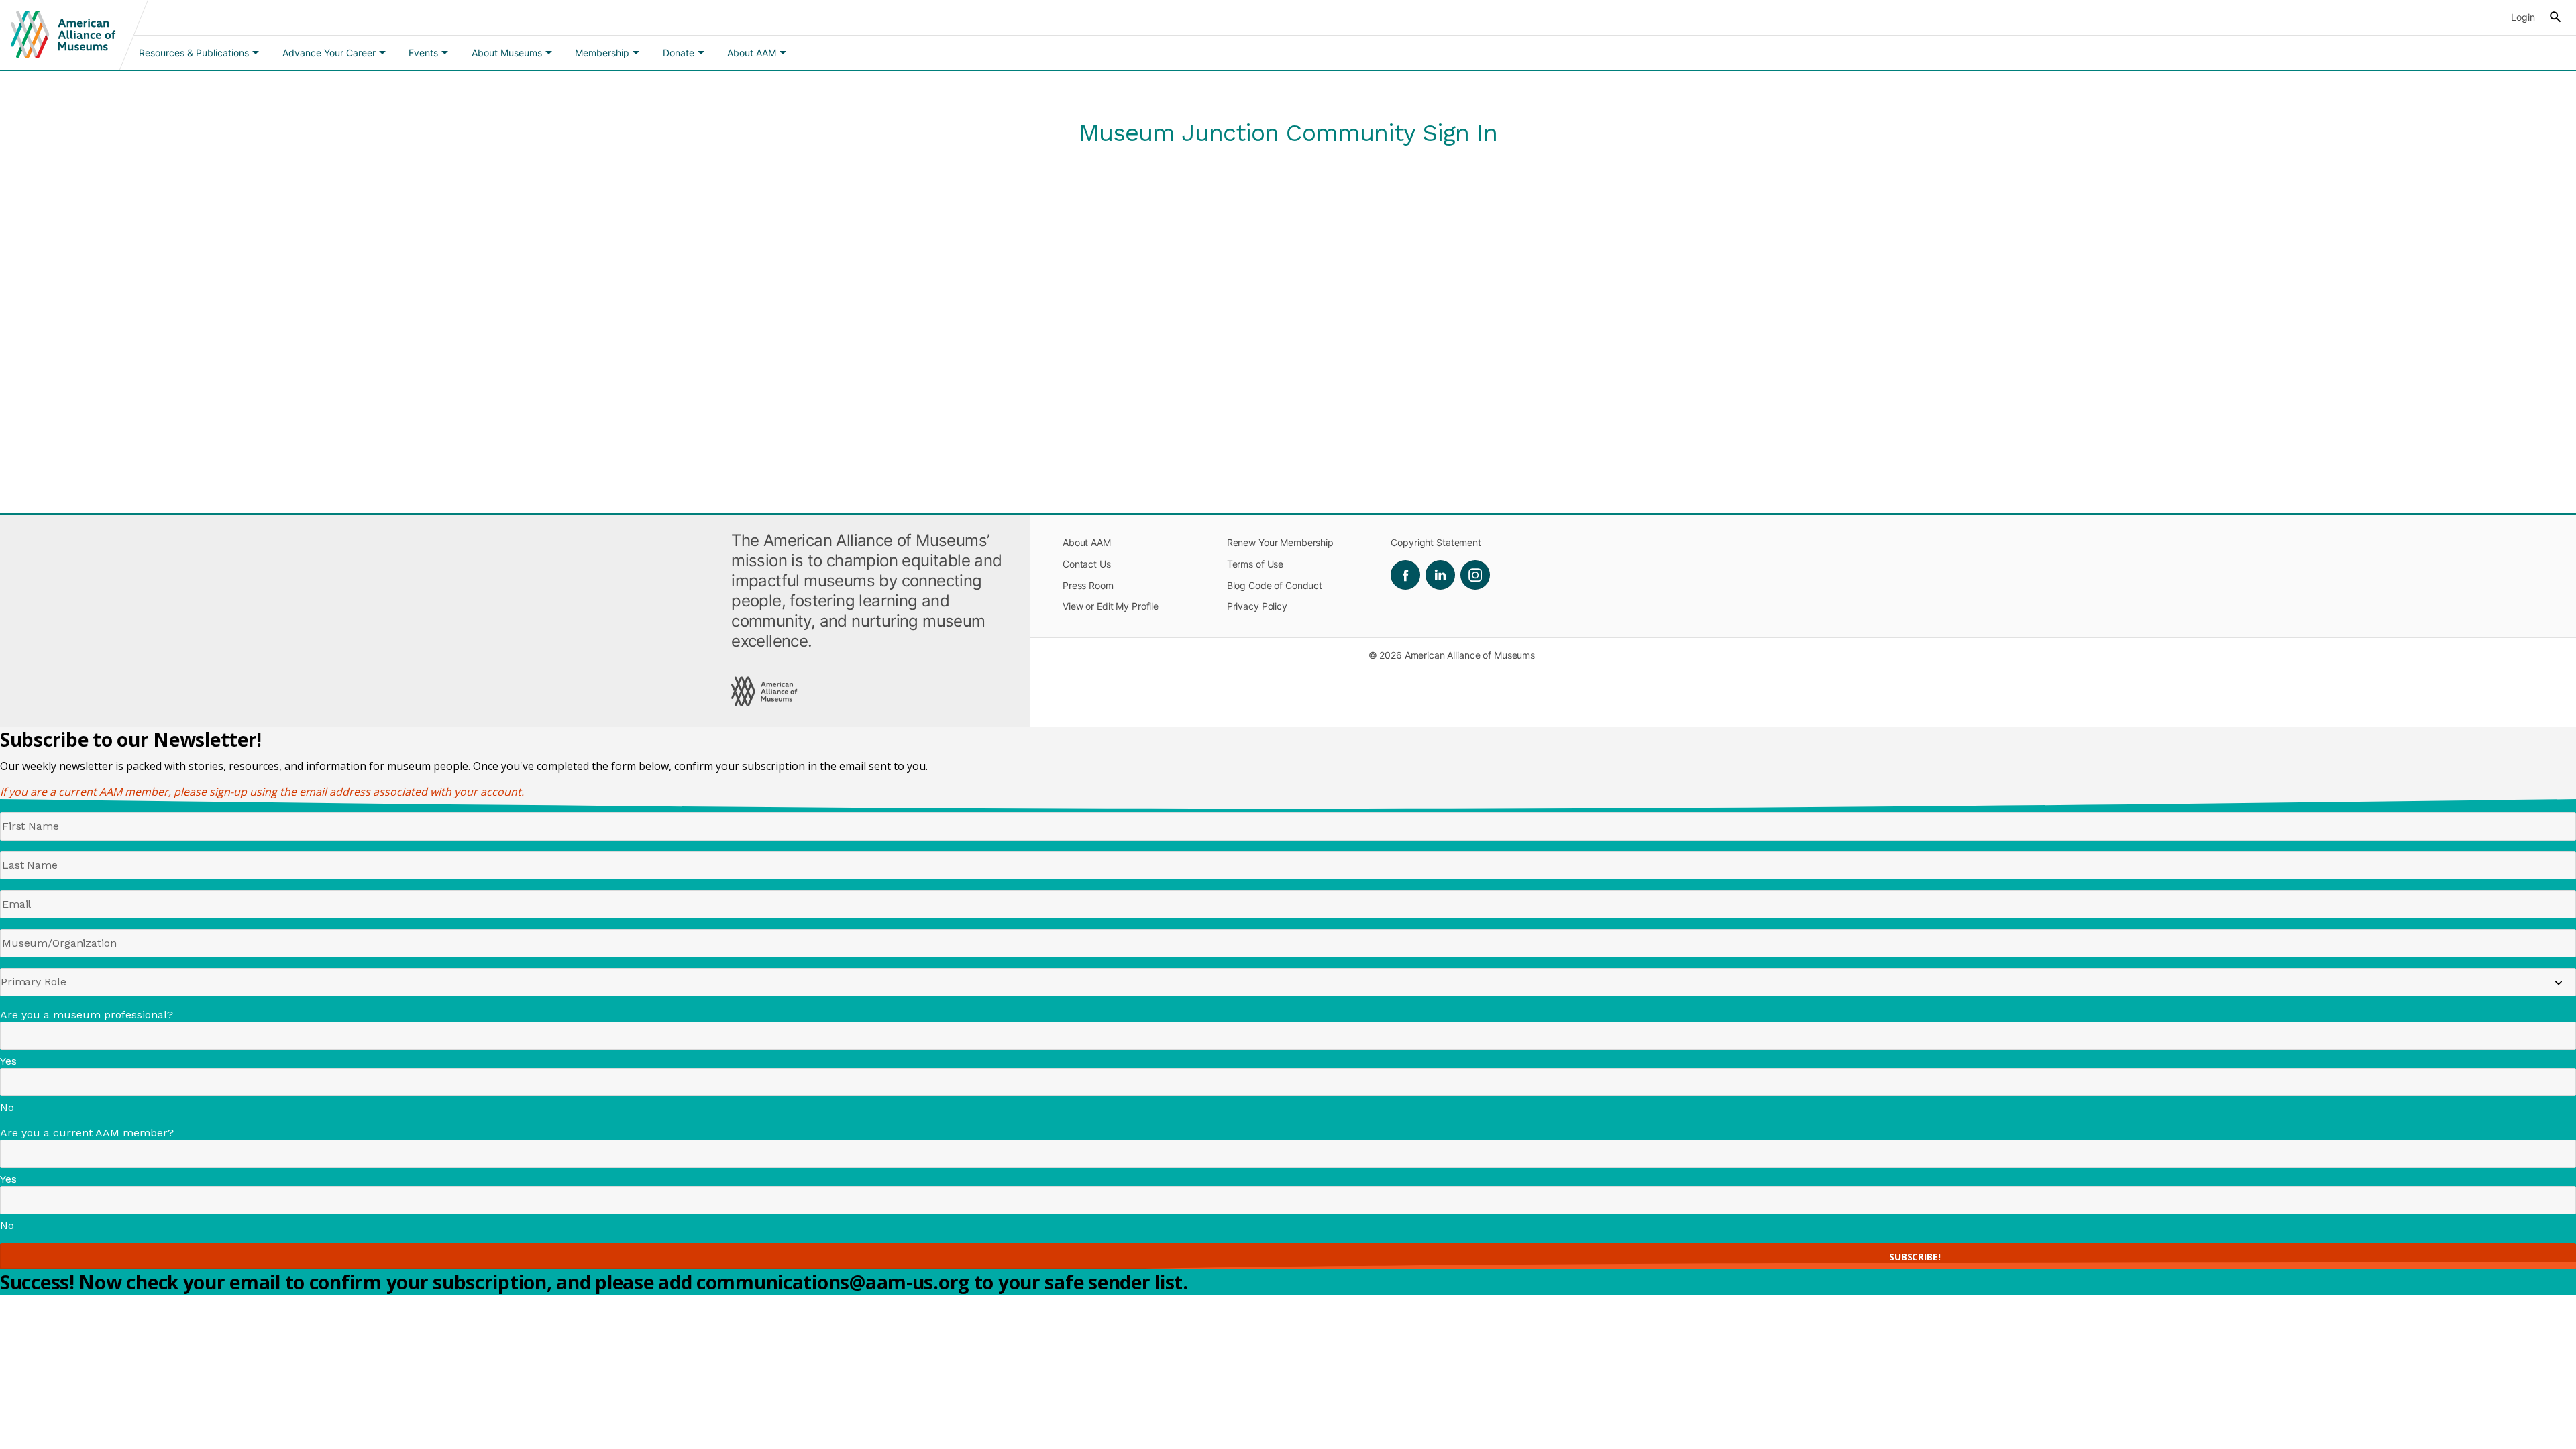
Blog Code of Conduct (1275, 585)
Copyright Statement (1436, 542)
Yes (8, 1061)
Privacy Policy (1257, 606)
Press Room (1088, 585)
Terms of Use (1255, 564)
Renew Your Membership (1280, 542)
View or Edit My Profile (1111, 606)
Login (2523, 17)
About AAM (1087, 542)
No (7, 1107)
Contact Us (1087, 564)
